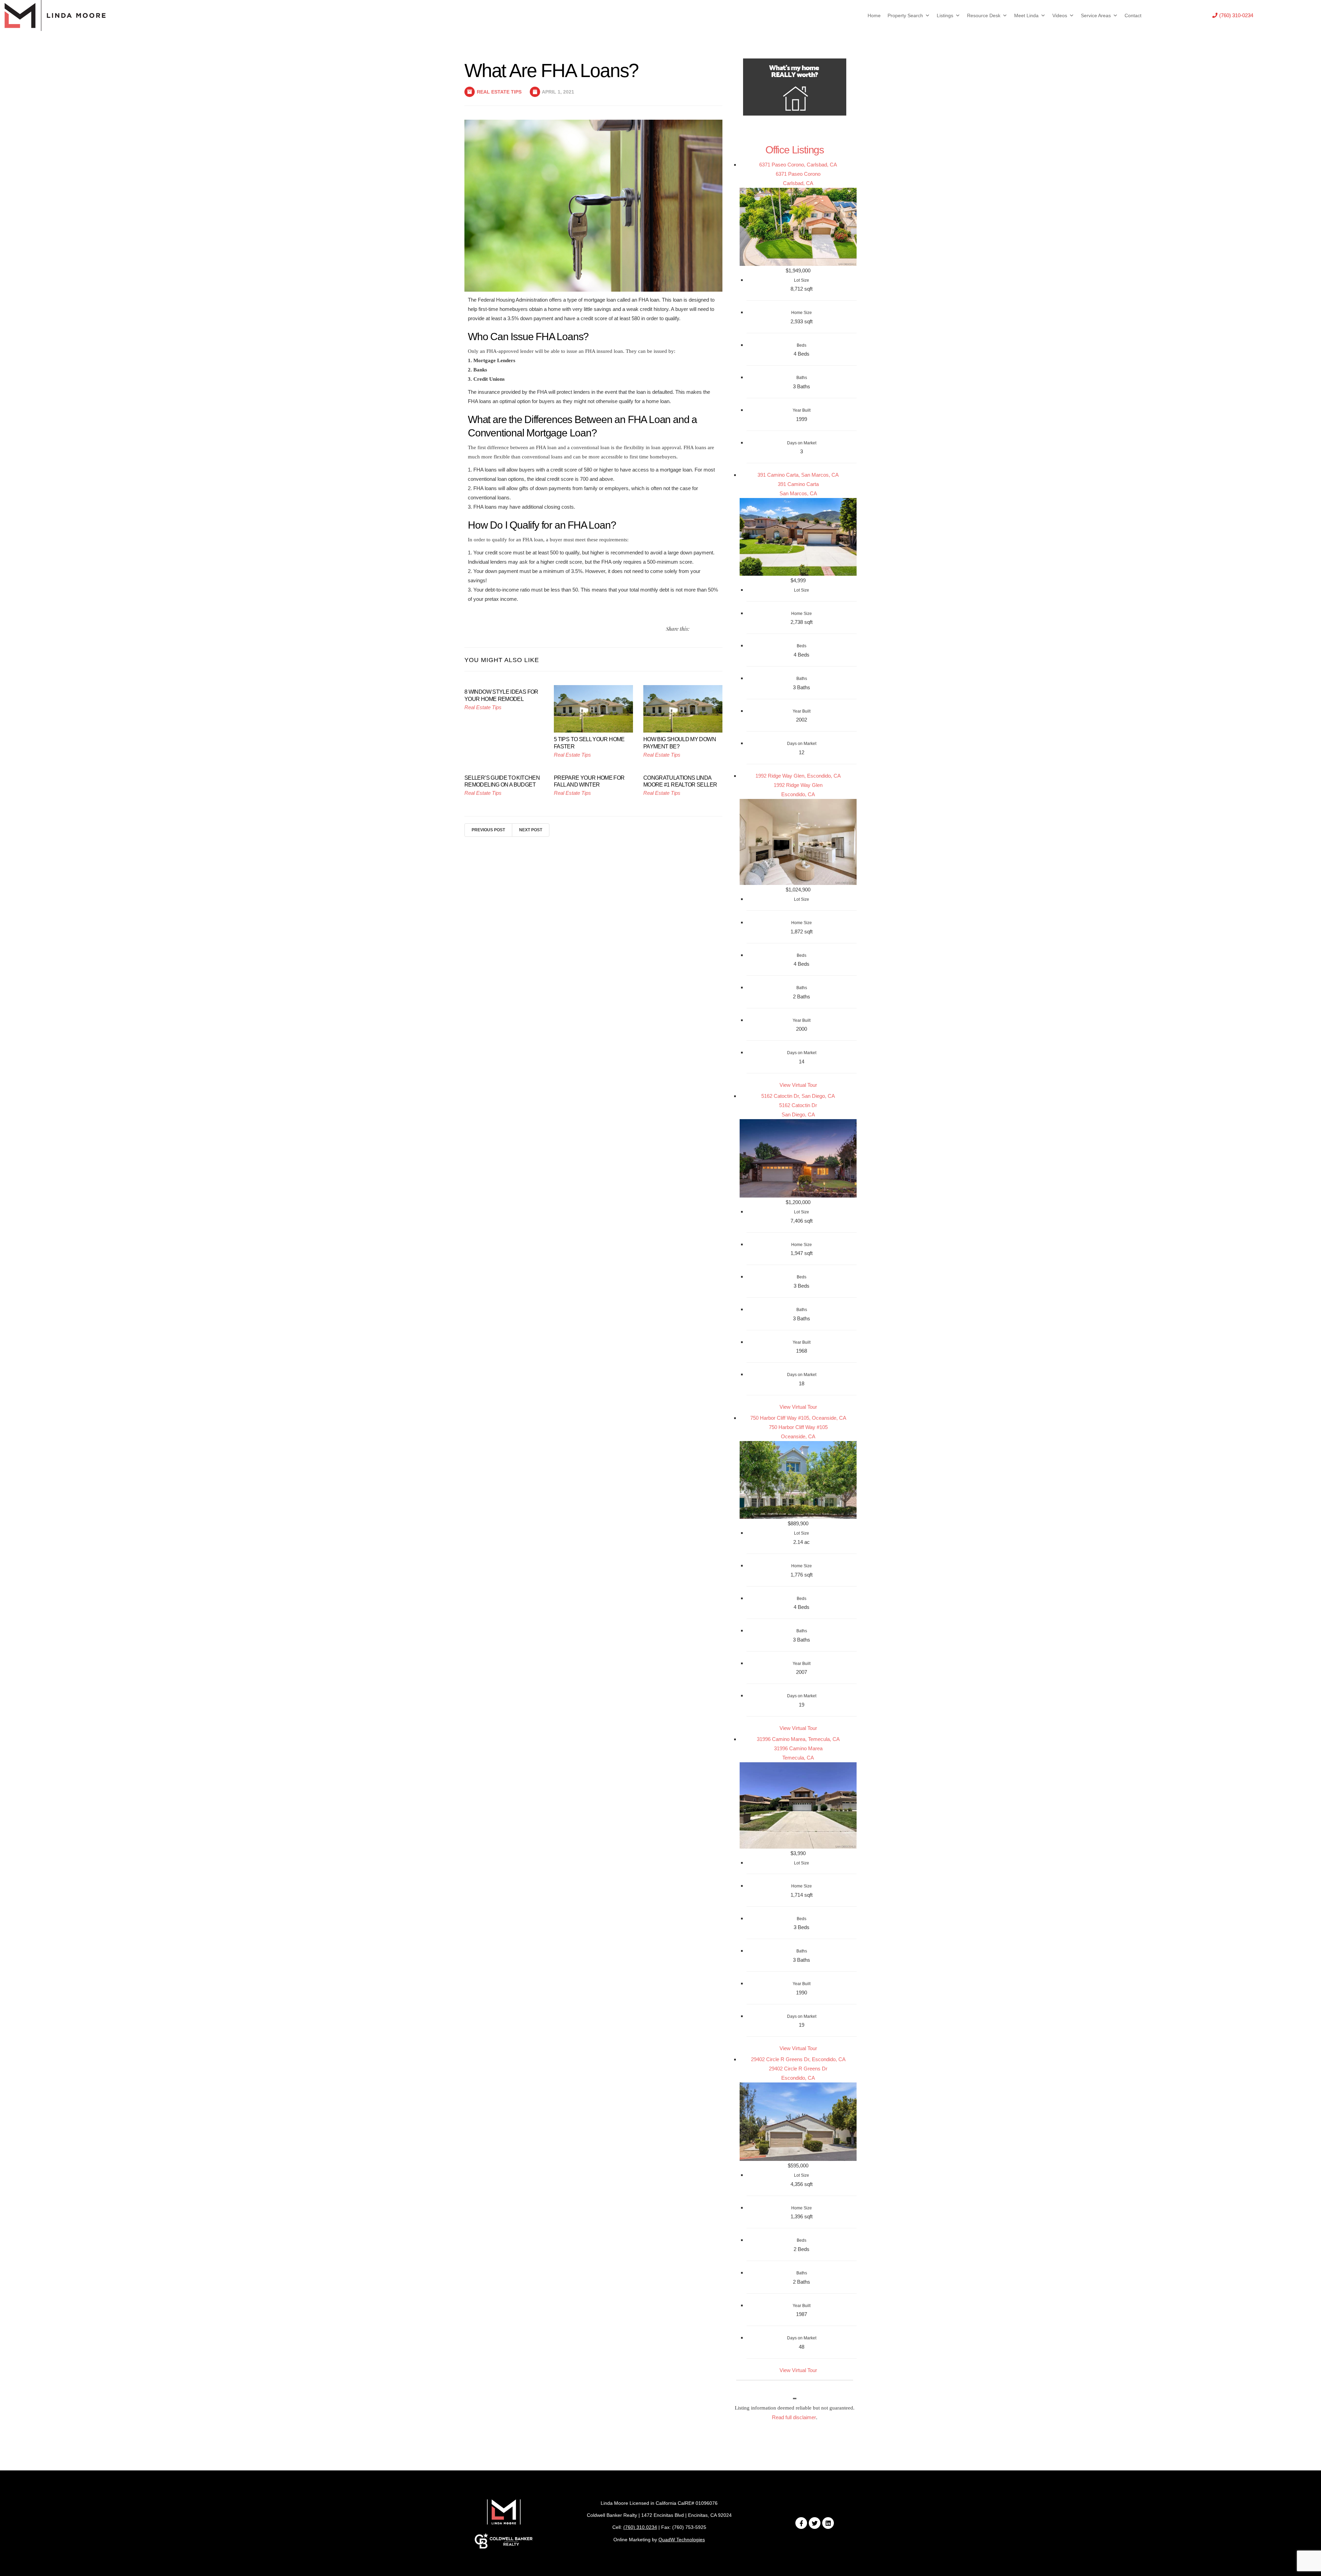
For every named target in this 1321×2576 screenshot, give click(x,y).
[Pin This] (712, 629)
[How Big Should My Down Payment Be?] (683, 708)
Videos (1060, 15)
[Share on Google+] (720, 629)
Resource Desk (984, 15)
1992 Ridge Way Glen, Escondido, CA (798, 776)
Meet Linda (1026, 15)
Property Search (905, 15)
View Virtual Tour (798, 1085)
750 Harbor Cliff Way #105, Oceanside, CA (798, 1418)
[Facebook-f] (801, 2523)
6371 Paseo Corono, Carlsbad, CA (798, 165)
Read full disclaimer (794, 2417)
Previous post (488, 830)
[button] (1233, 15)
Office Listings (795, 150)
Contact (1133, 15)
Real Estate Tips (499, 92)
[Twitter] (815, 2523)
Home (874, 15)
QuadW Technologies (682, 2540)
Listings (945, 15)
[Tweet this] (695, 629)
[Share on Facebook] (703, 629)
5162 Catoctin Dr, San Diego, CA (798, 1096)
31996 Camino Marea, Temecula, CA (798, 1739)
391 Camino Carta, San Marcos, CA (798, 475)
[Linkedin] (828, 2523)
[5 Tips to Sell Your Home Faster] (593, 708)
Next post (531, 830)
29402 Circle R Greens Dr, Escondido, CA (798, 2059)
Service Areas (1096, 15)
